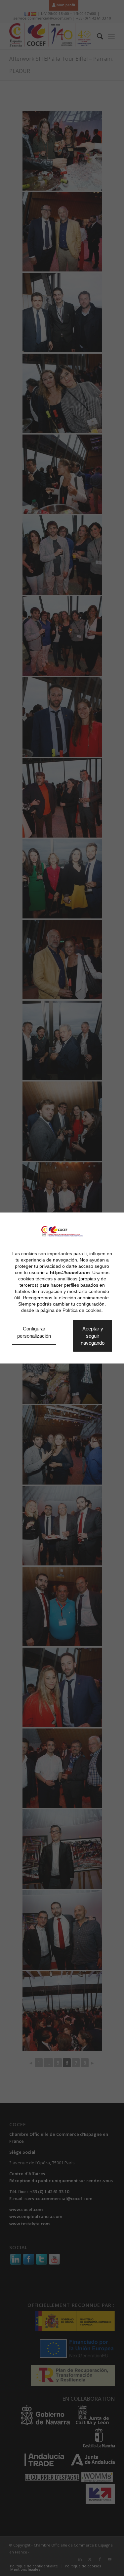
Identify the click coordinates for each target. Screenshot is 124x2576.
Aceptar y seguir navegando (101, 1336)
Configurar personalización (38, 1332)
